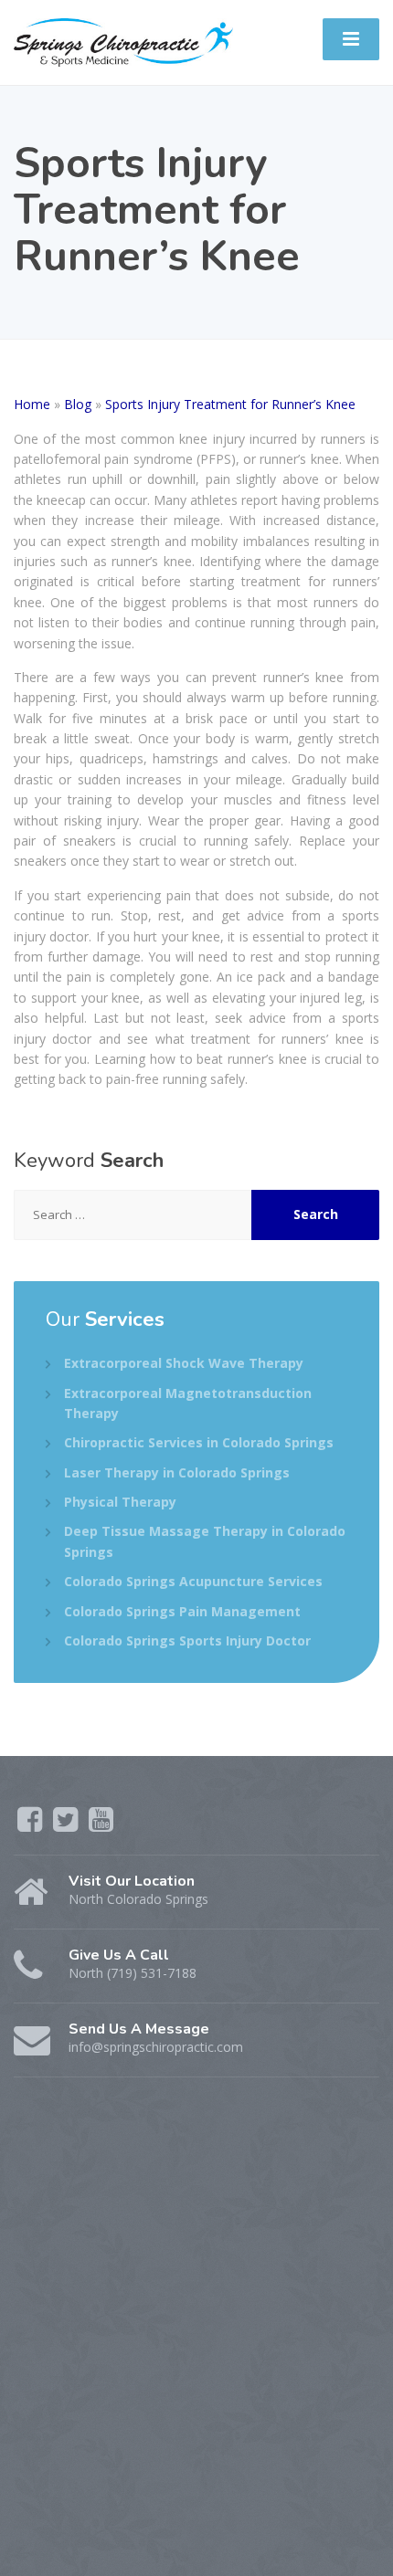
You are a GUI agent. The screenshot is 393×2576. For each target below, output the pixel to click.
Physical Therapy (120, 1502)
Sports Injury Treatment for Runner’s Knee (230, 404)
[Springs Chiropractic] (123, 41)
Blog (78, 404)
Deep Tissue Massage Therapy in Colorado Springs (205, 1541)
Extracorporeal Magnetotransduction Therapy (188, 1403)
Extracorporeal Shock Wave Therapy (184, 1363)
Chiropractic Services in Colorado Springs (199, 1442)
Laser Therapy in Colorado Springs (177, 1472)
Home (32, 404)
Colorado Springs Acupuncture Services (193, 1581)
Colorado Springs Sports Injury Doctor (187, 1640)
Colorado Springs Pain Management (182, 1611)
